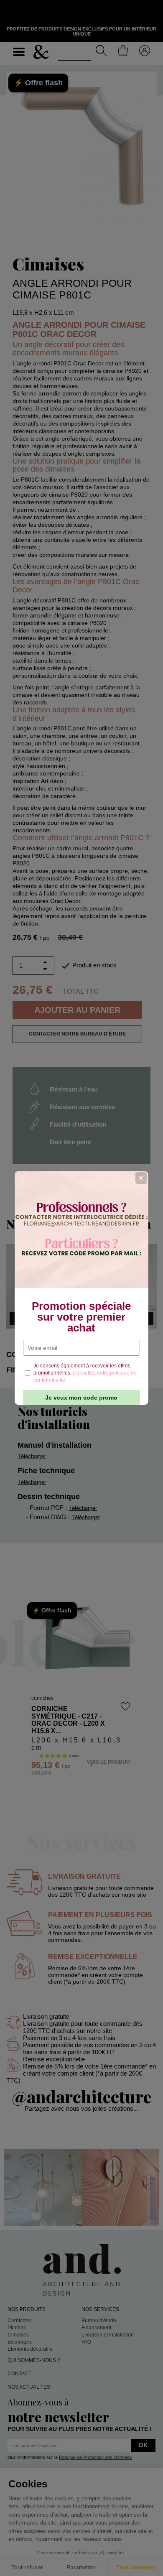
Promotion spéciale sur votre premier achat (81, 1317)
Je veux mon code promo (81, 1398)
